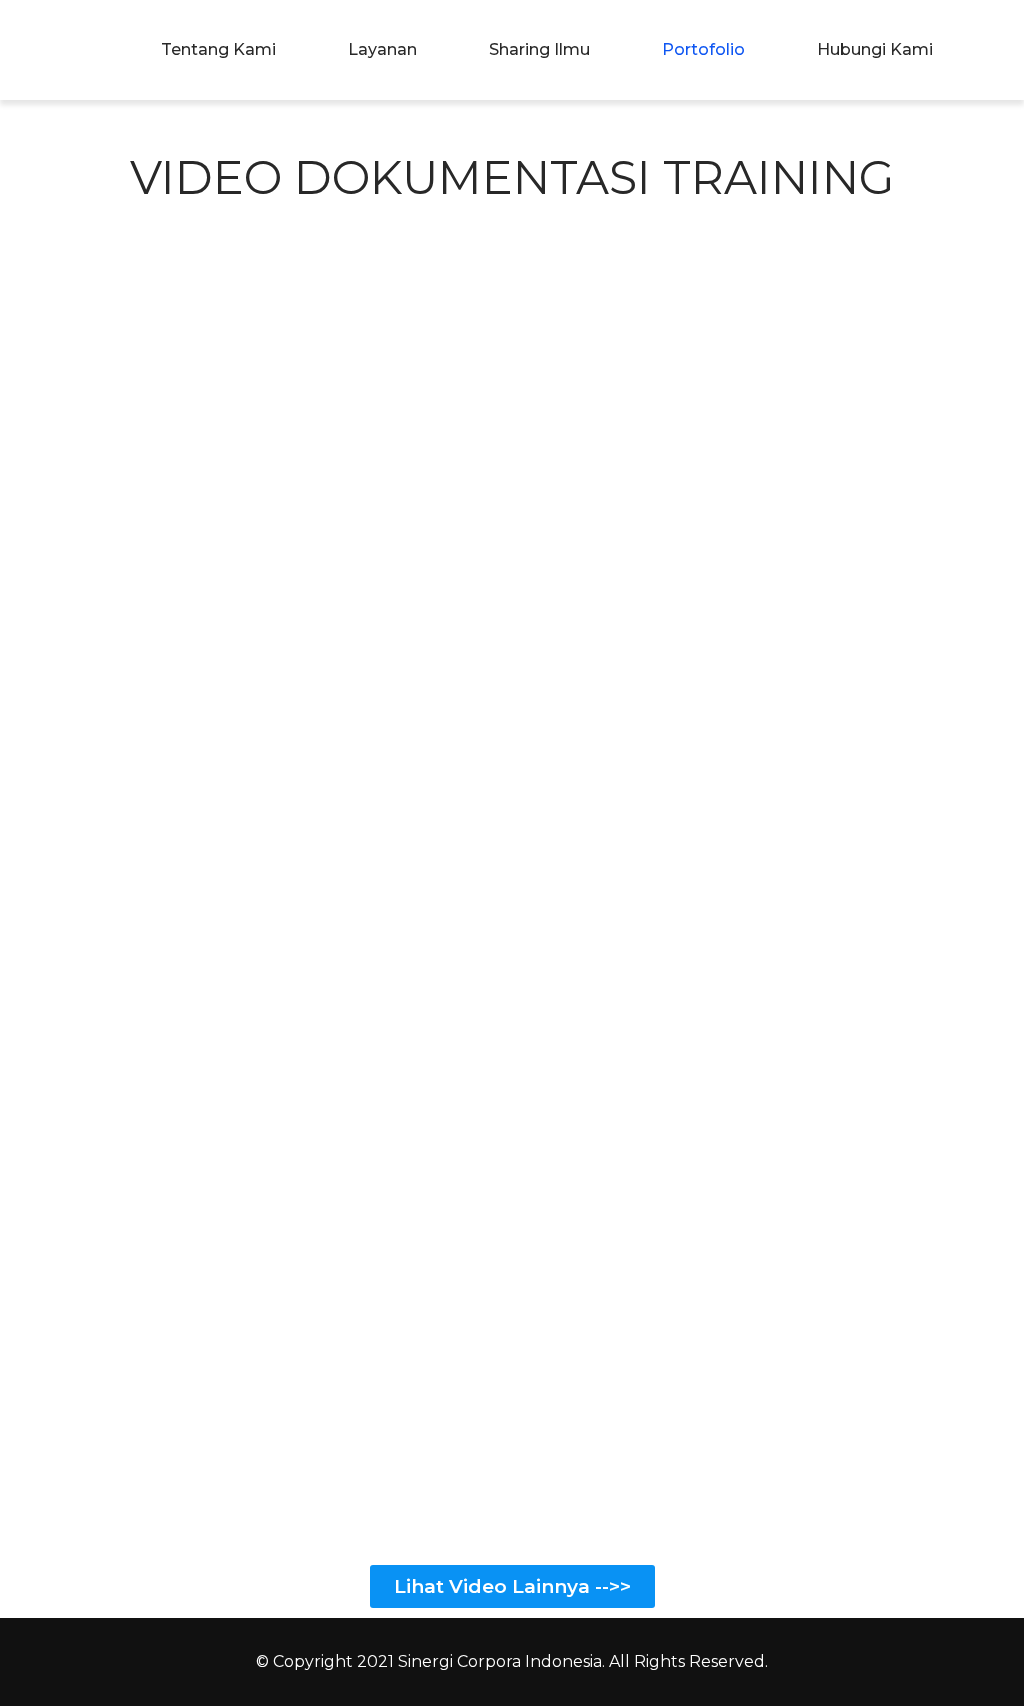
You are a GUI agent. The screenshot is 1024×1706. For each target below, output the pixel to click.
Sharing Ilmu (539, 49)
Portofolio (703, 49)
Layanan (382, 49)
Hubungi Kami (875, 49)
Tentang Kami (218, 49)
